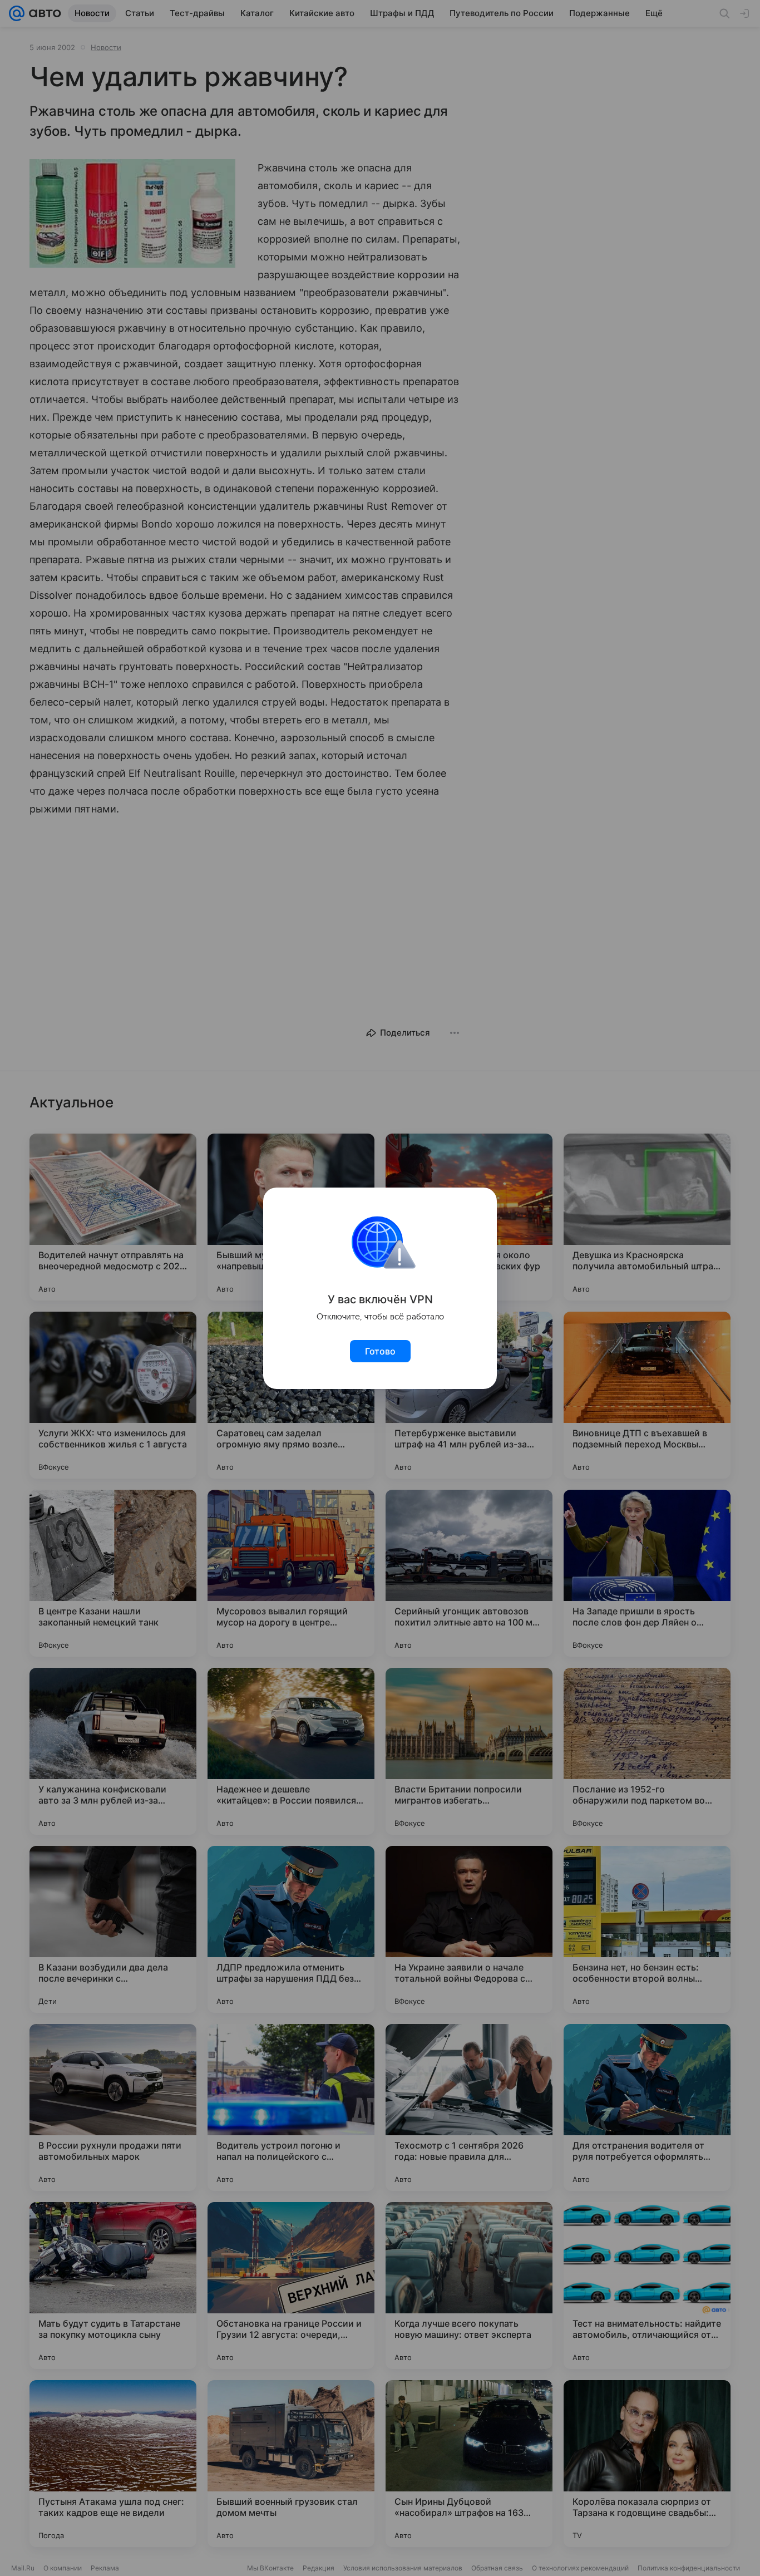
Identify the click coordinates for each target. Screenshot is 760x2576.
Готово (380, 1351)
